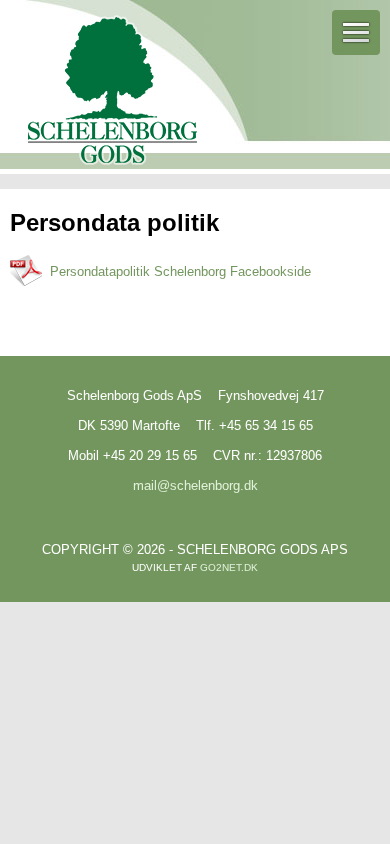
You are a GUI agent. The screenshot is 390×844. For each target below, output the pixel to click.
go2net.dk (229, 567)
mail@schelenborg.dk (195, 485)
